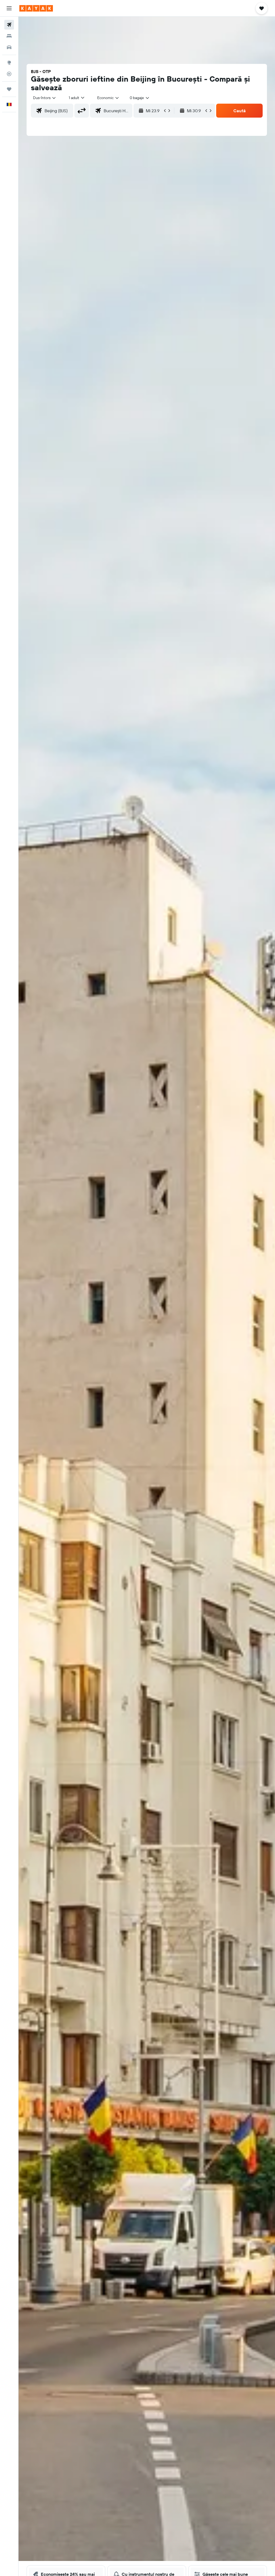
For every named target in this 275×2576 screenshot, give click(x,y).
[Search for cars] (9, 47)
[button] (9, 8)
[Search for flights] (9, 25)
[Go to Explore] (9, 63)
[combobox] (108, 98)
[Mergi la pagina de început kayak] (36, 8)
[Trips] (9, 89)
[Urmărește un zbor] (9, 74)
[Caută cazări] (9, 36)
